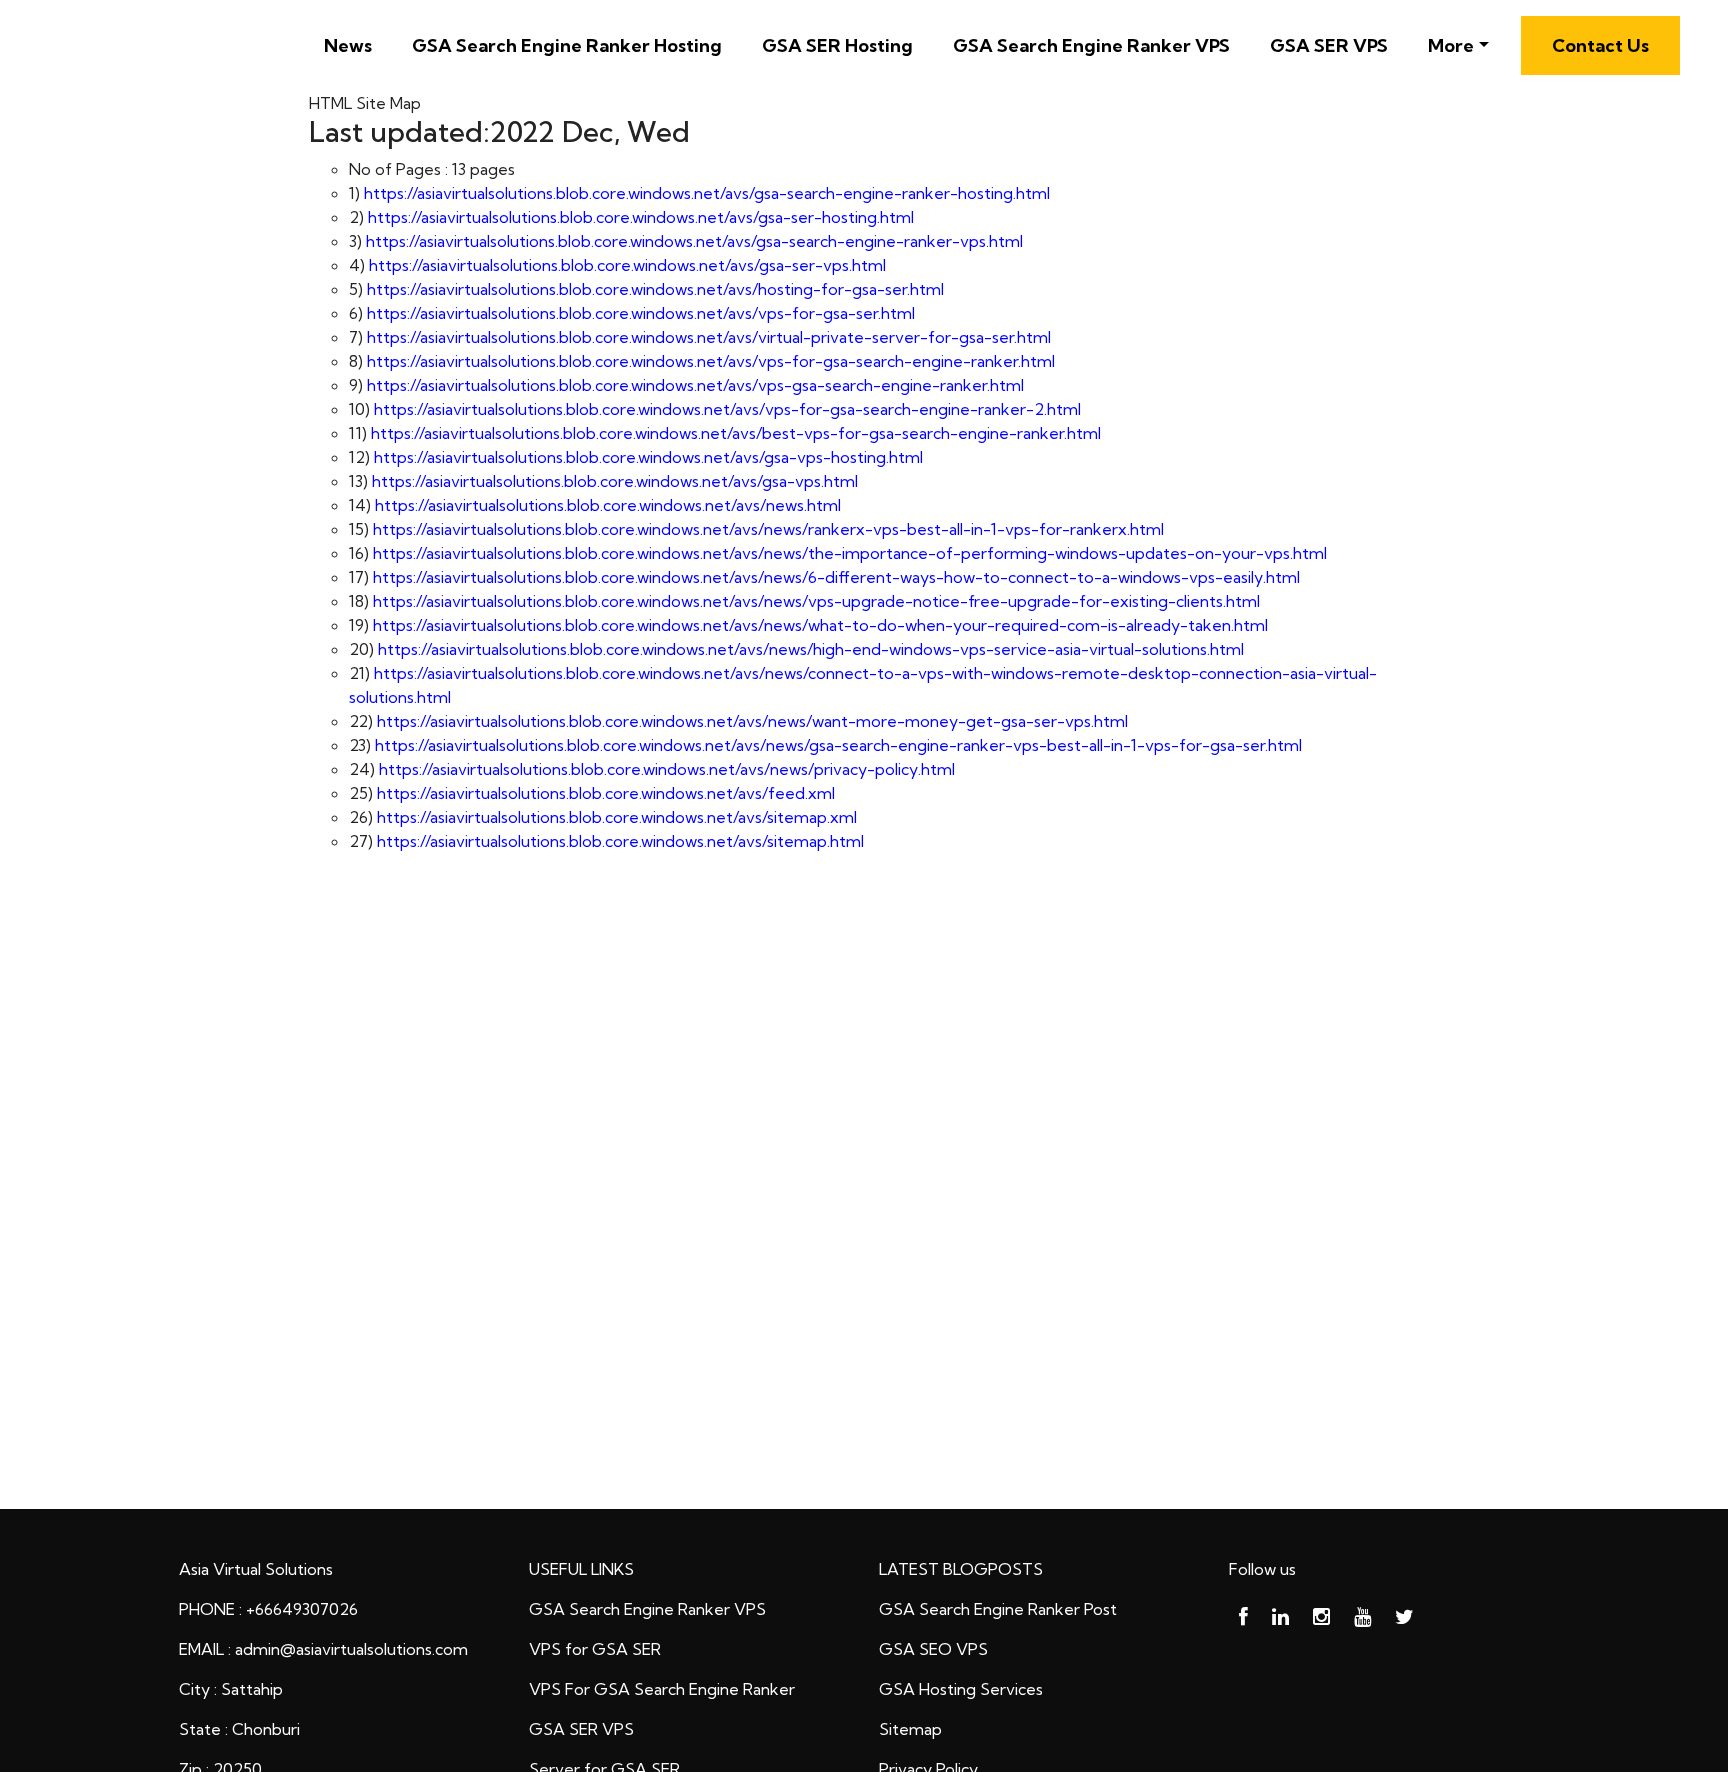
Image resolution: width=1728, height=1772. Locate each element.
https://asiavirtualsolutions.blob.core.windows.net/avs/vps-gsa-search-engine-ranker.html (695, 385)
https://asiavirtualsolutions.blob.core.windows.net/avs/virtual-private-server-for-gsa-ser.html (709, 337)
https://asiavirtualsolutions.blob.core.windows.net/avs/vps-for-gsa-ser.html (641, 313)
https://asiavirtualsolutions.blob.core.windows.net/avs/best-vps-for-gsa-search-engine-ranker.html (736, 433)
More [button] (1451, 45)
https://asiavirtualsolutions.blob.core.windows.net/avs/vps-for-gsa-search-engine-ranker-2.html (727, 409)
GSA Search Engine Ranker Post (998, 1609)
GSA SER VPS (1329, 45)
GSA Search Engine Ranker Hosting (567, 45)
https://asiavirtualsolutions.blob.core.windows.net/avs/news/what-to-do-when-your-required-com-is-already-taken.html (820, 625)
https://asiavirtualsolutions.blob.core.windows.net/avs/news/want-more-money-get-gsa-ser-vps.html (752, 721)
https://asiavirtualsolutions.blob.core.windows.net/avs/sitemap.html (620, 841)
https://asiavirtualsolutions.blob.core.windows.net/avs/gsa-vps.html (615, 481)
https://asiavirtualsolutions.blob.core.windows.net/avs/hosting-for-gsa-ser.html (655, 289)
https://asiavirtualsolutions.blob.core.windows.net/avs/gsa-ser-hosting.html (641, 217)
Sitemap (910, 1729)
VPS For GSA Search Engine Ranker (662, 1689)
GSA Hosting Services (961, 1689)
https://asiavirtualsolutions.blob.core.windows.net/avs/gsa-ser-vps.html (627, 265)
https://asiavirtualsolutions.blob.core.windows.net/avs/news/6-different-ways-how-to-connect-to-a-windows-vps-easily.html (836, 577)
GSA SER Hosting (837, 45)
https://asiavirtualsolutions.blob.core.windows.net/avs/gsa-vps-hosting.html (648, 457)
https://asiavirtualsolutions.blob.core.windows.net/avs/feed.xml (606, 793)
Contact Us (1600, 45)
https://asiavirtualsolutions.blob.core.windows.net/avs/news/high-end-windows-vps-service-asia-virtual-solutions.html (811, 649)
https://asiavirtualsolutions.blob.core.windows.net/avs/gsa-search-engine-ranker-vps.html (694, 241)
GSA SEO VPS (933, 1649)
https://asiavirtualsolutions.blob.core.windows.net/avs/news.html (608, 505)
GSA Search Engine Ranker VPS (1091, 45)
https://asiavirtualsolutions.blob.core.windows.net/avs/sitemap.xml (617, 817)
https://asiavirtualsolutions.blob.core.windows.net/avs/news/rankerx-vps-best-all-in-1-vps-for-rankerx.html (768, 529)
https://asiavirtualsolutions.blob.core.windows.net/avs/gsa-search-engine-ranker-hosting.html (707, 193)
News (348, 45)
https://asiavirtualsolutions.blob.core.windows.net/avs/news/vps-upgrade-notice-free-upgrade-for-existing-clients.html (816, 601)
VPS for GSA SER (595, 1649)
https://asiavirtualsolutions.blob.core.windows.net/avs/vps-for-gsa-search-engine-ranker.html (711, 361)
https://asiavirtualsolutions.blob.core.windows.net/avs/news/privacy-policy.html (667, 769)
